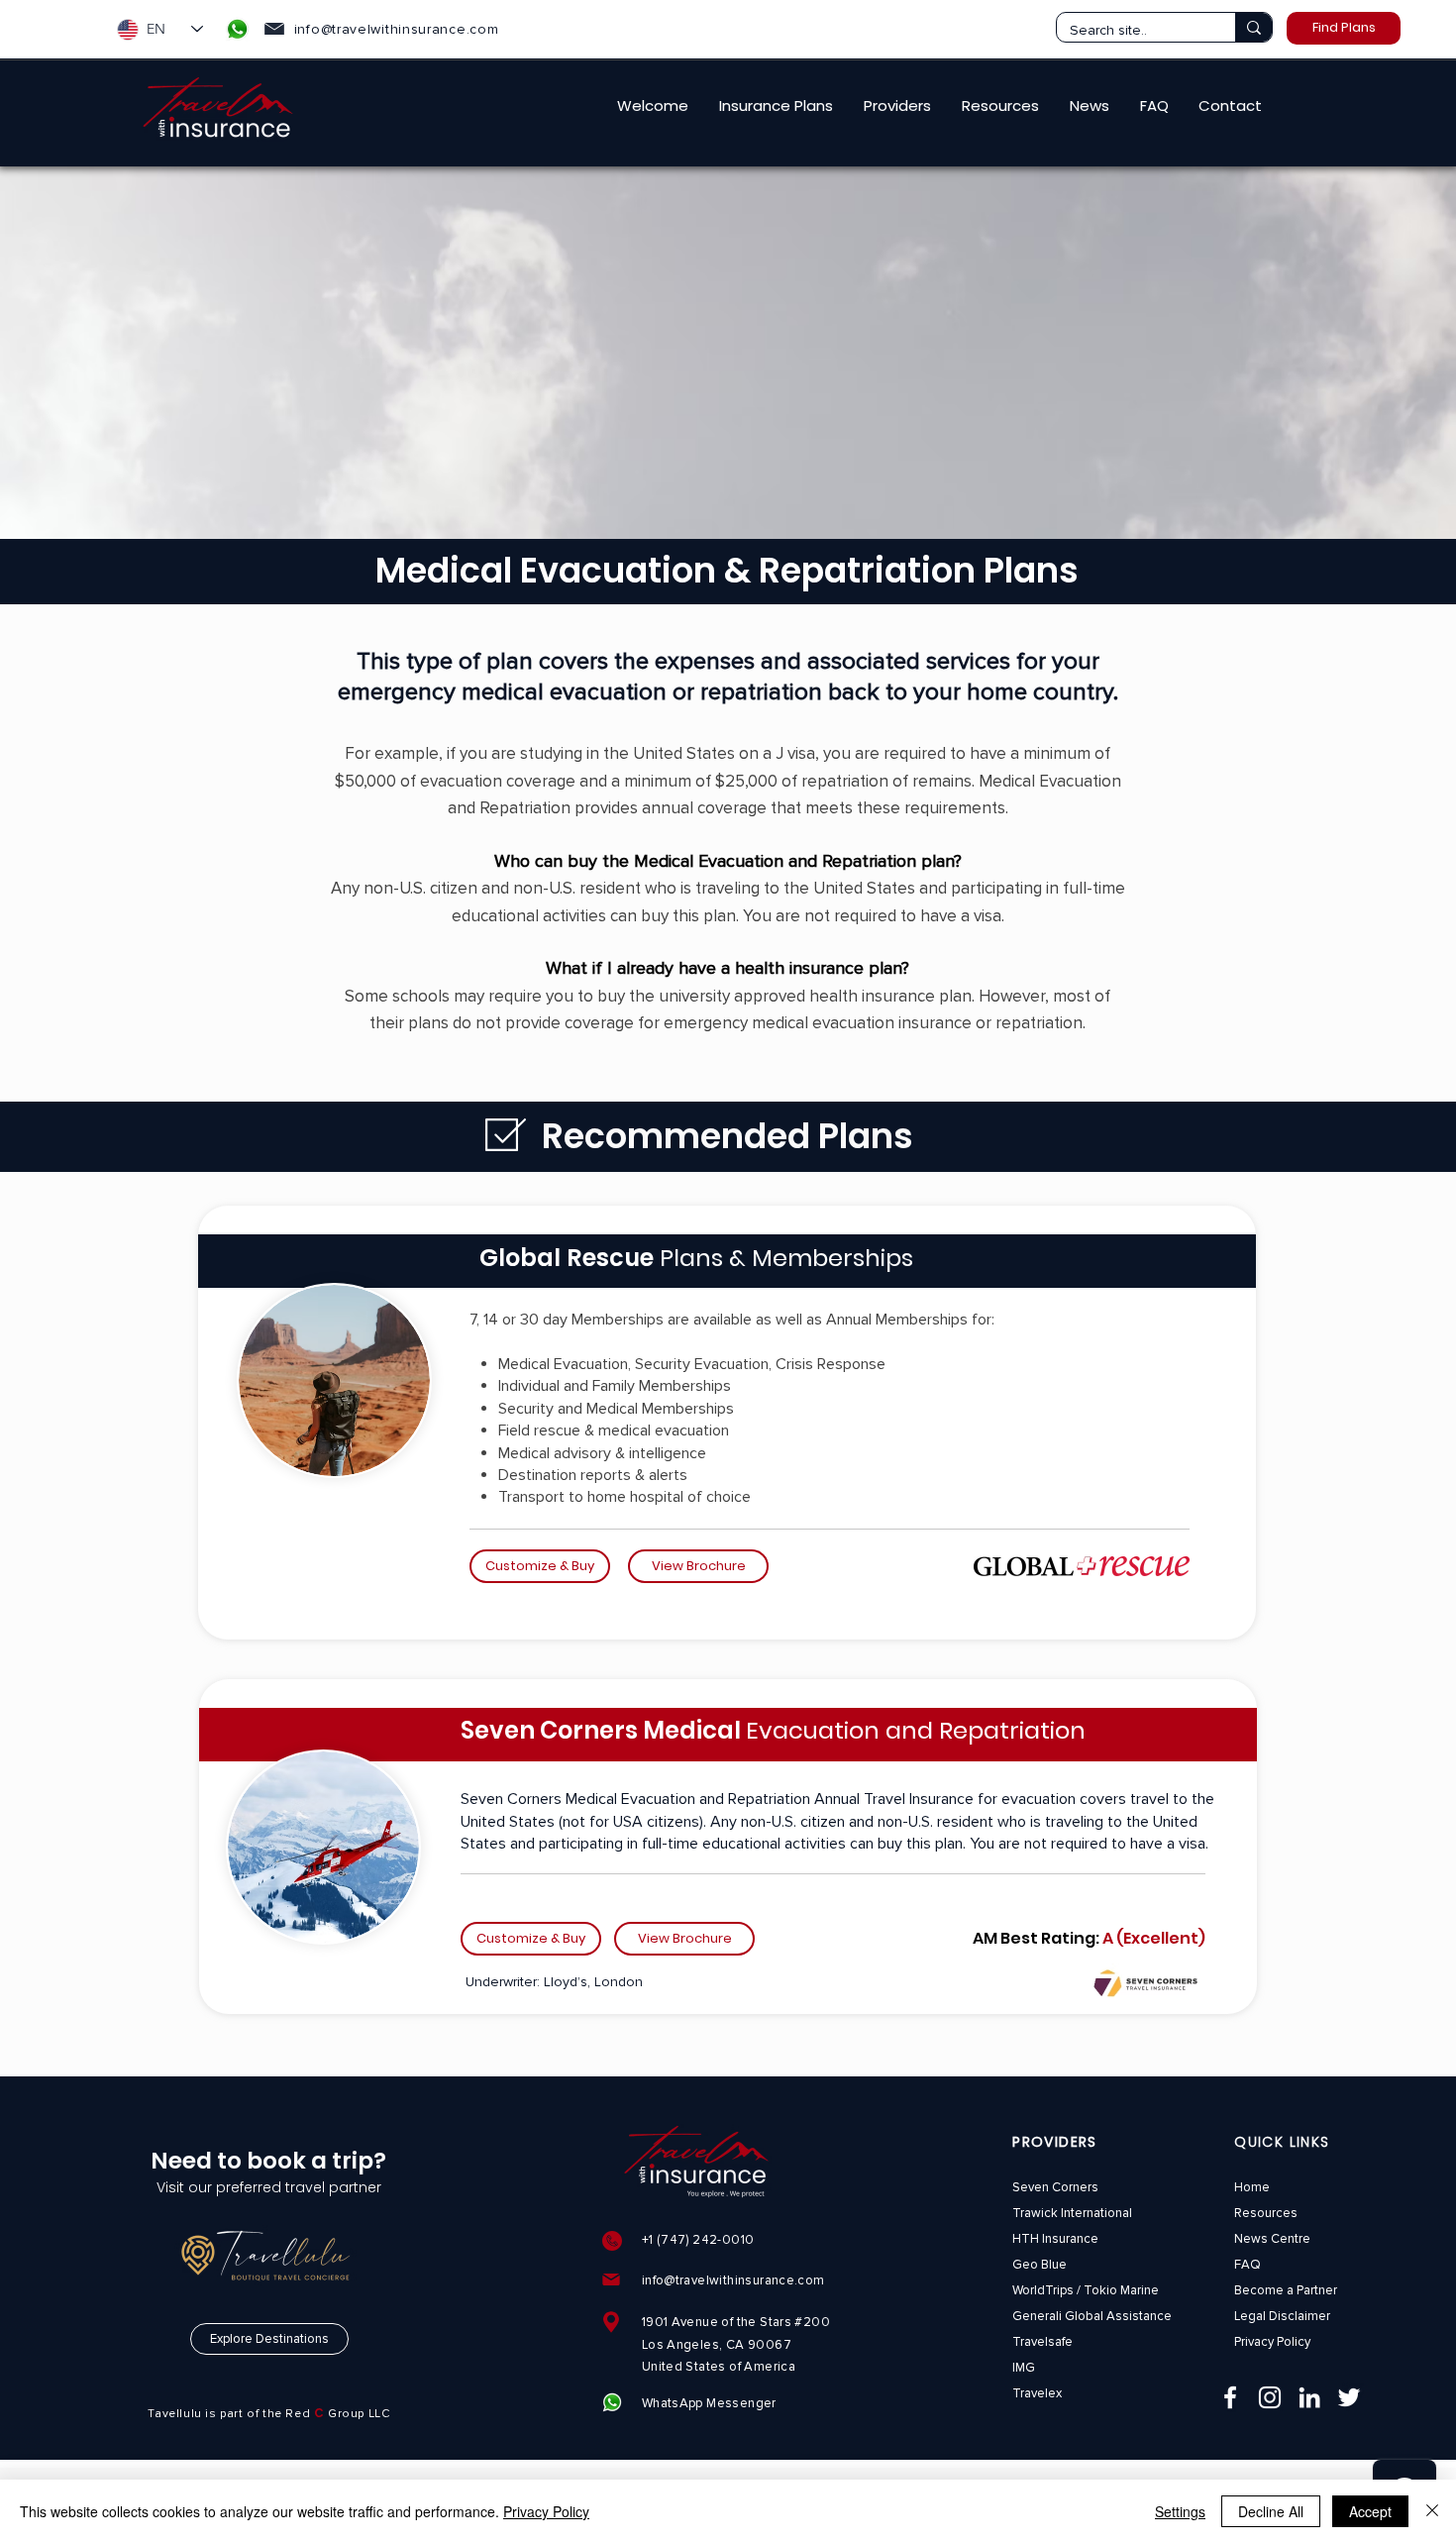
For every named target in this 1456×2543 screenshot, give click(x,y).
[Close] (1432, 2511)
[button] (777, 106)
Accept (1370, 2511)
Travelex (1037, 2393)
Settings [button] (1180, 2511)
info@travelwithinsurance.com (397, 29)
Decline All (1271, 2511)
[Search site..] (1253, 27)
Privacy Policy (546, 2511)
